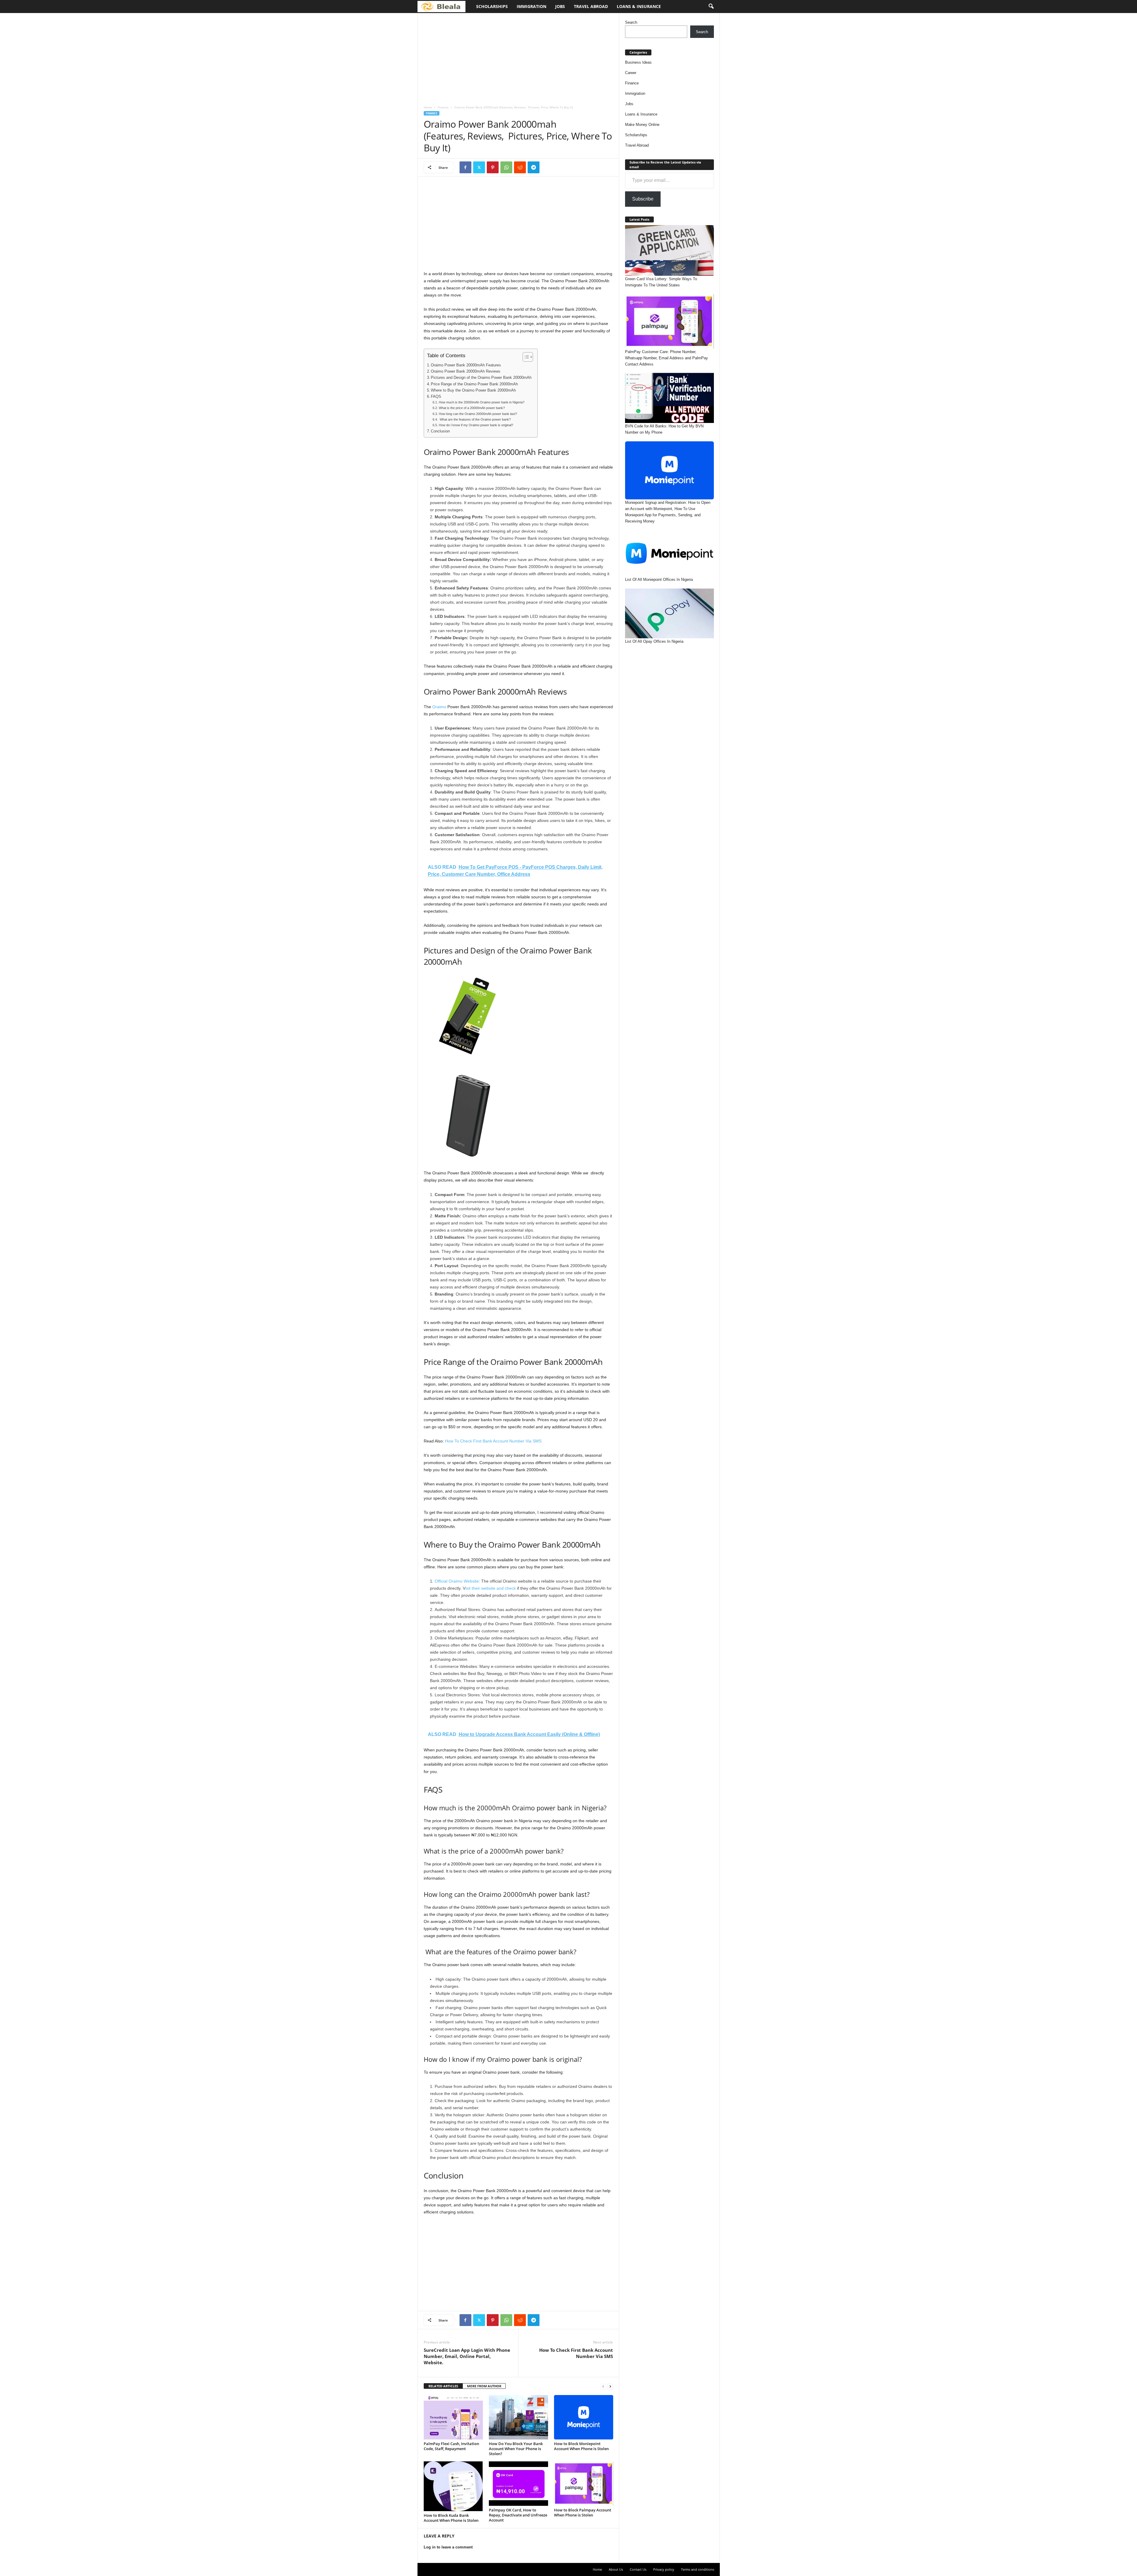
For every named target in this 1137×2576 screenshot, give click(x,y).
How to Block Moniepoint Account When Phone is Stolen (581, 2446)
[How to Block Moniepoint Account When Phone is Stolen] (584, 2417)
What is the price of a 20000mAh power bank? (472, 408)
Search (631, 22)
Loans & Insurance (639, 6)
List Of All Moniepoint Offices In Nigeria (659, 580)
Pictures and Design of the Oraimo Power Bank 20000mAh (481, 378)
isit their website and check (491, 1588)
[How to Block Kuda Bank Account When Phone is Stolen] (453, 2486)
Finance (443, 107)
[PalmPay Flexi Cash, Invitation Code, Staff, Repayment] (453, 2417)
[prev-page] (603, 2386)
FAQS (436, 397)
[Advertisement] (518, 57)
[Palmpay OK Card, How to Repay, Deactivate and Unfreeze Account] (518, 2484)
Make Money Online (642, 125)
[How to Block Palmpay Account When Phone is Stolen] (584, 2484)
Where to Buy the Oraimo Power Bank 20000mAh (473, 390)
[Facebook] (465, 167)
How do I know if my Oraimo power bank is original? (476, 425)
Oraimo (439, 707)
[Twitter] (479, 167)
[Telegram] (534, 167)
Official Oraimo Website (457, 1581)
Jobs (560, 6)
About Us (616, 2569)
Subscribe (643, 199)
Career (631, 73)
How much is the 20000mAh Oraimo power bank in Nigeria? (481, 402)
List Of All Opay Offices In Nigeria (654, 641)
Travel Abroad (591, 6)
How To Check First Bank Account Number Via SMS (493, 1441)
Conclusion (440, 431)
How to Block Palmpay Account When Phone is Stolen (583, 2512)
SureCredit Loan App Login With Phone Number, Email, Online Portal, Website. (467, 2356)
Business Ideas (638, 62)
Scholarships (492, 6)
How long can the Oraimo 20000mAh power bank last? (478, 414)
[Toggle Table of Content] (525, 357)
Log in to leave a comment (448, 2547)
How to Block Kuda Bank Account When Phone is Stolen (451, 2518)
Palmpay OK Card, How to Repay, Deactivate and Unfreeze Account (518, 2515)
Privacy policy (664, 2569)
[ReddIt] (520, 167)
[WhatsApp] (506, 167)
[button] (711, 7)
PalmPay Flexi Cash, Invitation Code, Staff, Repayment (451, 2446)
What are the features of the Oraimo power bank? (475, 419)
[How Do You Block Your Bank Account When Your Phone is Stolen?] (518, 2417)
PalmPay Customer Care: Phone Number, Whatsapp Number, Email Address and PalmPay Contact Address (667, 358)
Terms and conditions (698, 2569)
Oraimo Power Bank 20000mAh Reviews (466, 371)
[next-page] (610, 2386)
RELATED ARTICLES (443, 2386)
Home (428, 107)
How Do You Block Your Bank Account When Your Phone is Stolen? (516, 2449)
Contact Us (638, 2569)
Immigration (531, 6)
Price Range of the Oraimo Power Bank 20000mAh (474, 384)
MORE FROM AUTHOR (484, 2386)
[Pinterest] (493, 167)
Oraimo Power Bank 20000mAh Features (466, 365)
